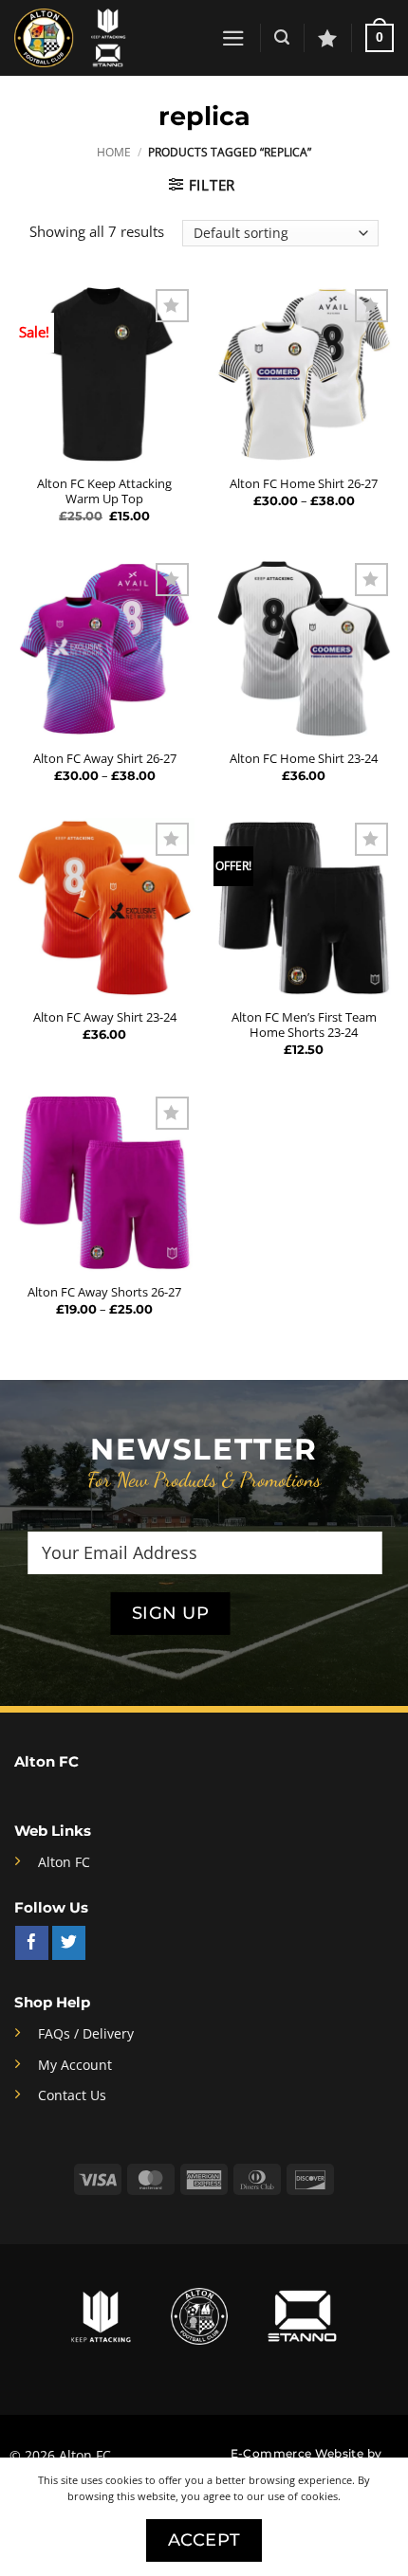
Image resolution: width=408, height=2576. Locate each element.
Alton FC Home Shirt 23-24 (304, 759)
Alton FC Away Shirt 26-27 (105, 759)
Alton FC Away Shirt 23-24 (105, 1017)
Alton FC (64, 1862)
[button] (233, 38)
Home (114, 152)
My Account (75, 2065)
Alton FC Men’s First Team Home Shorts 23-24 (304, 1025)
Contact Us (72, 2095)
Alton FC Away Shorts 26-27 (104, 1292)
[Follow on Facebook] (32, 1943)
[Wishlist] (327, 38)
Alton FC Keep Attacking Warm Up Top (104, 491)
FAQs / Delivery (86, 2034)
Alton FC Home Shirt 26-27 (304, 484)
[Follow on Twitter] (69, 1943)
